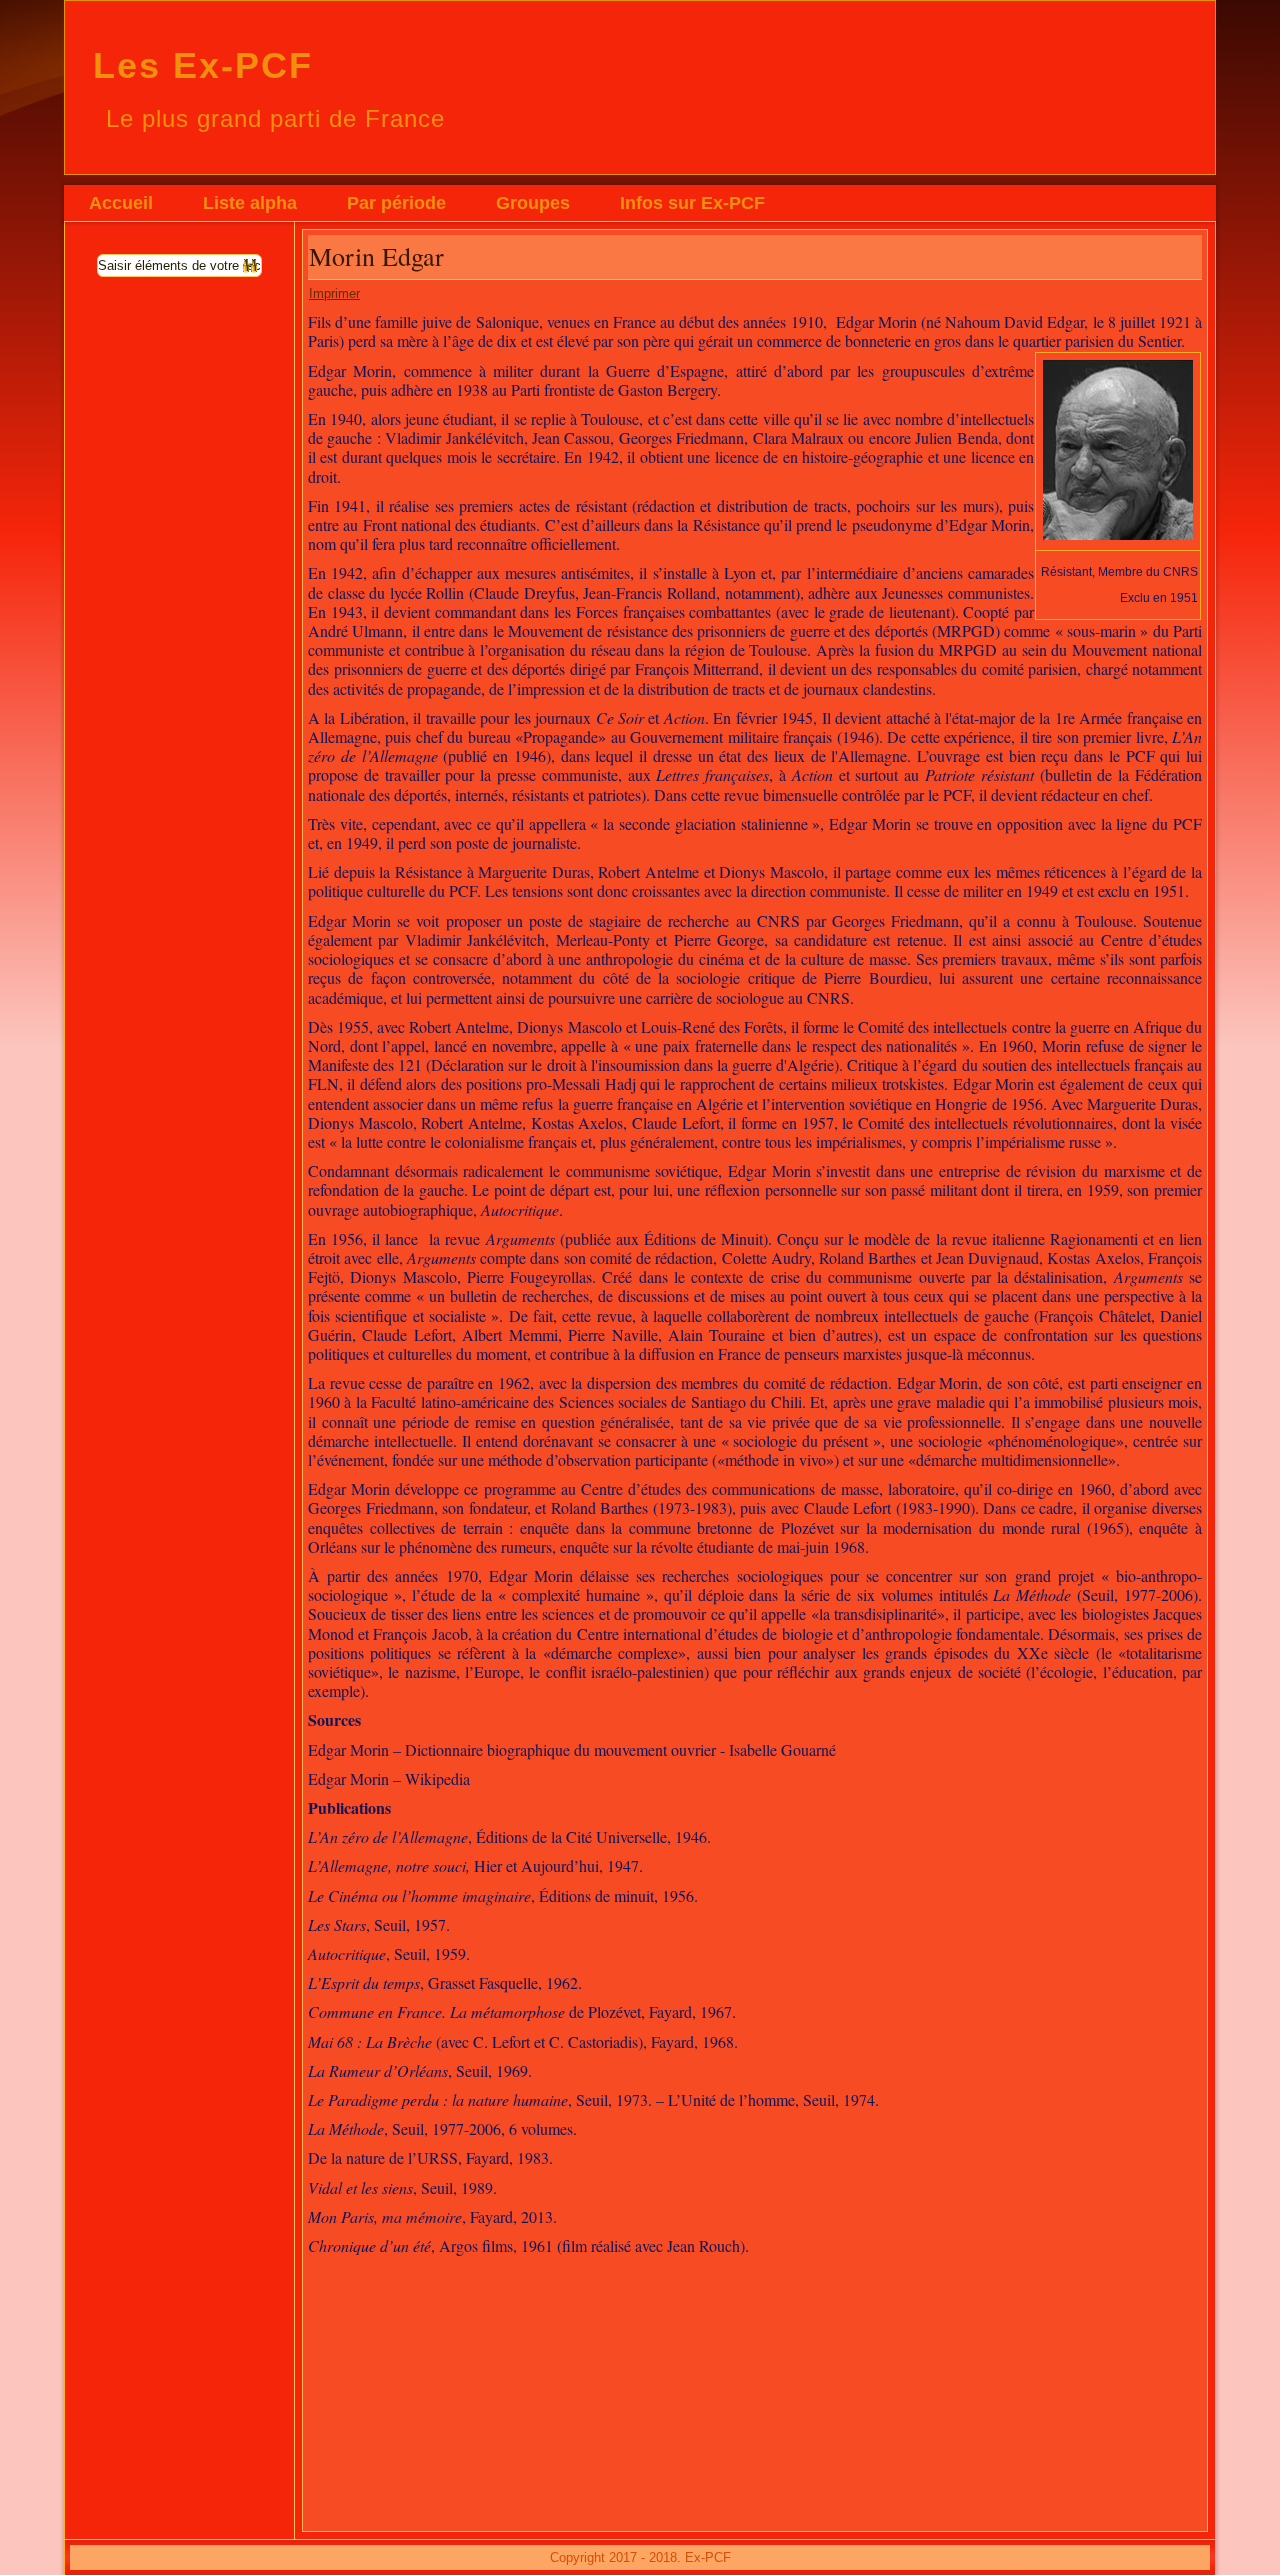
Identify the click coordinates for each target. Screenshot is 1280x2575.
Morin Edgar (376, 256)
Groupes (533, 203)
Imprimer (334, 293)
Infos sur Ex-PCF (692, 203)
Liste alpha (250, 203)
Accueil (121, 203)
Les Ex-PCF (203, 65)
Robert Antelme (648, 871)
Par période (396, 203)
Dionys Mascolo (771, 871)
